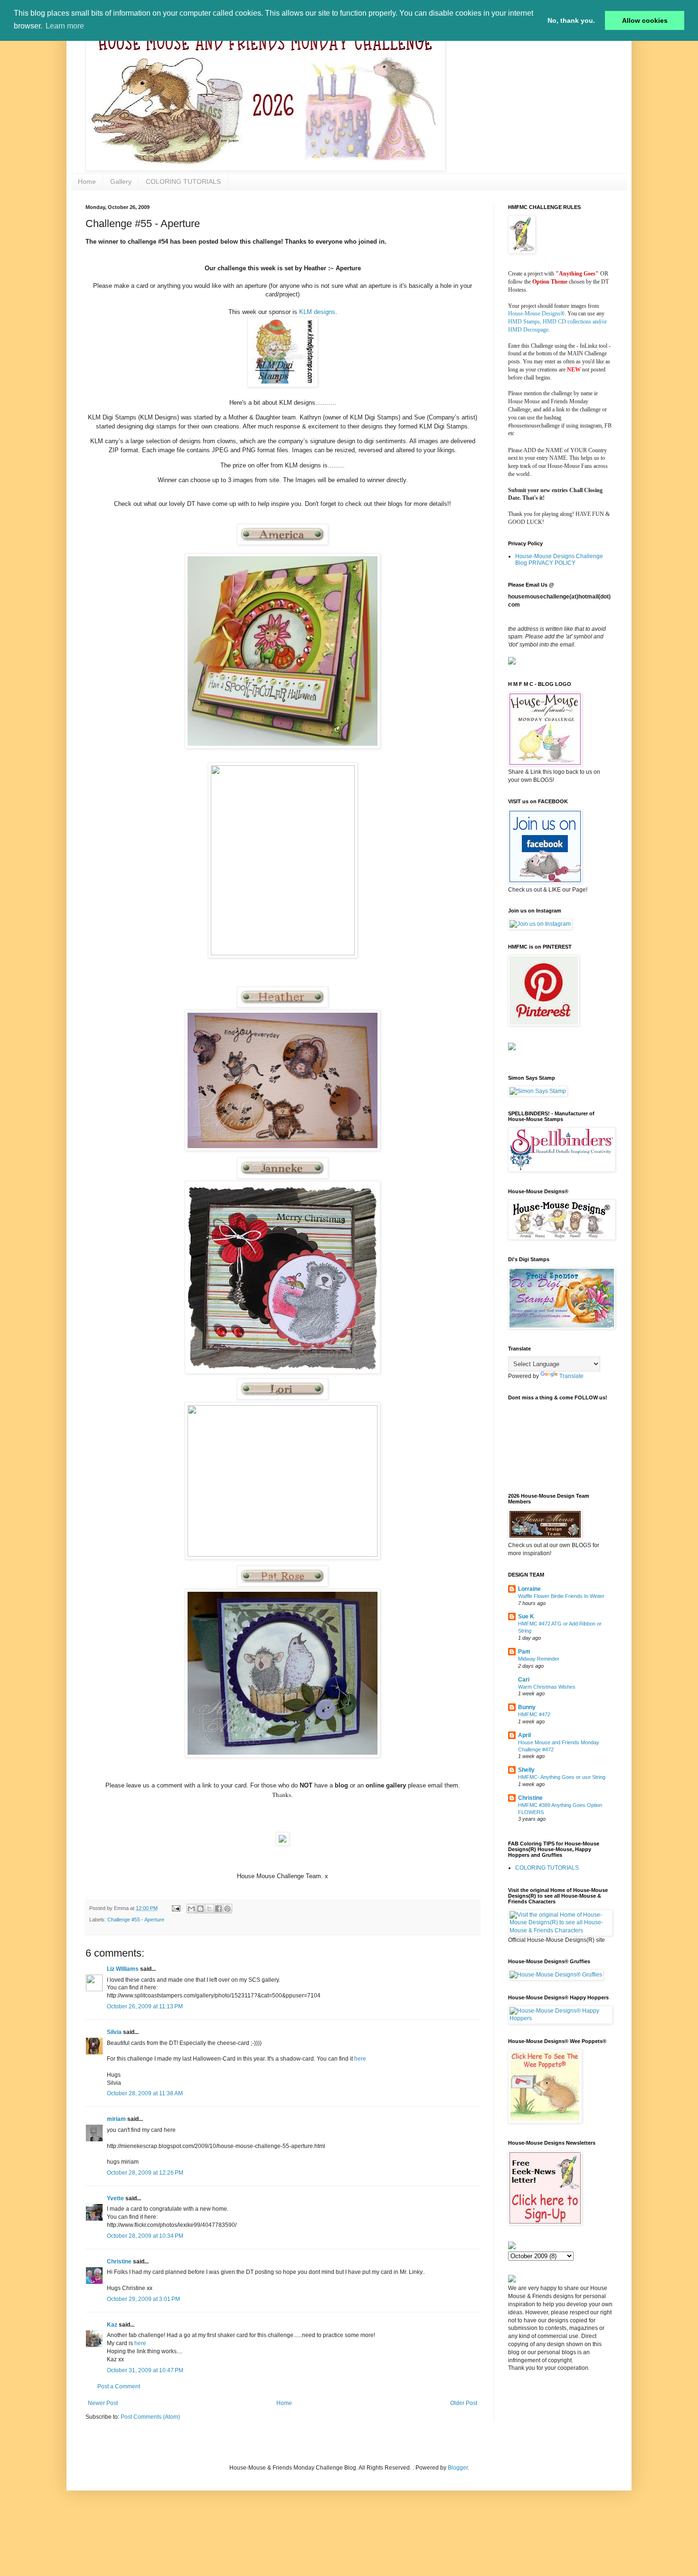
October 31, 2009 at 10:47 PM (145, 2370)
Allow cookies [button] (645, 20)
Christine (119, 2262)
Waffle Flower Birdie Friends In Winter (561, 1596)
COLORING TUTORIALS (183, 181)
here (360, 2059)
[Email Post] (176, 1908)
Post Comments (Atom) (150, 2417)
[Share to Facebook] (218, 1909)
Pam (524, 1652)
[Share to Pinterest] (227, 1909)
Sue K (526, 1616)
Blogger (458, 2468)
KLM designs (317, 312)
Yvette (115, 2198)
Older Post (464, 2403)
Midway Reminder (539, 1659)
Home (87, 181)
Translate (571, 1376)
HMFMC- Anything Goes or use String (562, 1777)
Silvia (114, 2032)
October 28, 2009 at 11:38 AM (145, 2093)
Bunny (527, 1707)
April (524, 1735)
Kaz (112, 2325)
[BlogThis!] (200, 1909)
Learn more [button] (65, 26)
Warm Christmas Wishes (547, 1687)
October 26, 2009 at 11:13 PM (145, 2006)
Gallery (121, 181)
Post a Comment (119, 2386)
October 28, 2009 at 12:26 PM (145, 2173)
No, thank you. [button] (571, 20)
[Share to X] (209, 1909)
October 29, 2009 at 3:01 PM (143, 2299)
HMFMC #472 (534, 1714)
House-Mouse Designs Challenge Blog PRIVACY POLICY (559, 560)
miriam (116, 2119)
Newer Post (103, 2403)
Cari (524, 1680)
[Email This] (191, 1909)
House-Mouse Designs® (536, 314)
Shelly (526, 1770)
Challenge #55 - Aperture (136, 1920)
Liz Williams (123, 1969)
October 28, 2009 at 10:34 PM (145, 2236)
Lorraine (529, 1589)
